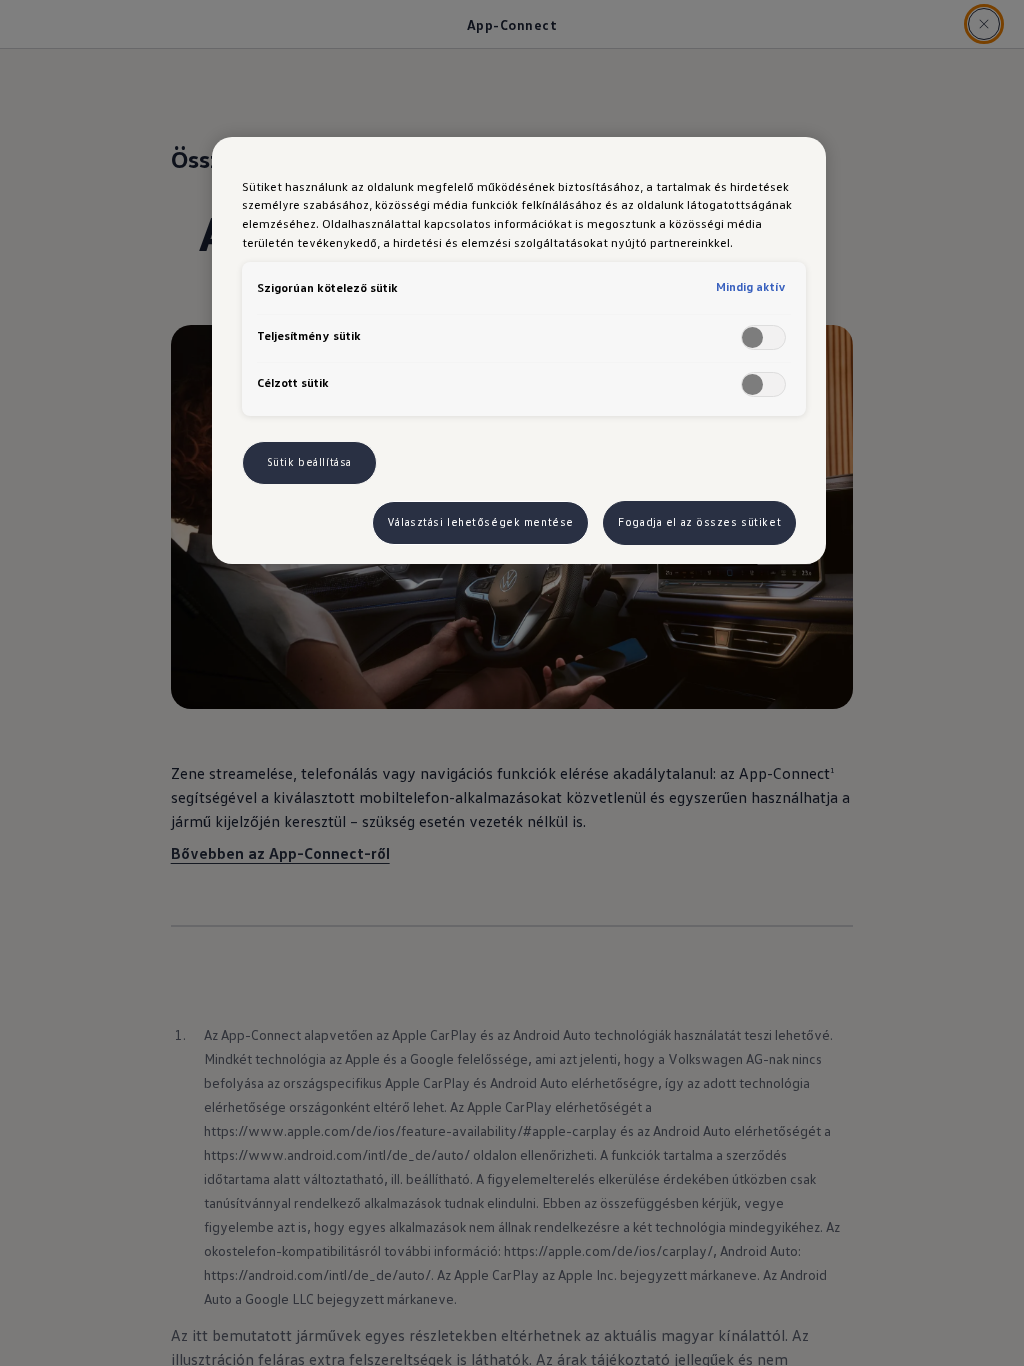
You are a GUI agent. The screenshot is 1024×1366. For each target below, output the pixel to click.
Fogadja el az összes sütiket (699, 522)
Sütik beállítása (309, 462)
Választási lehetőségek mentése (480, 522)
